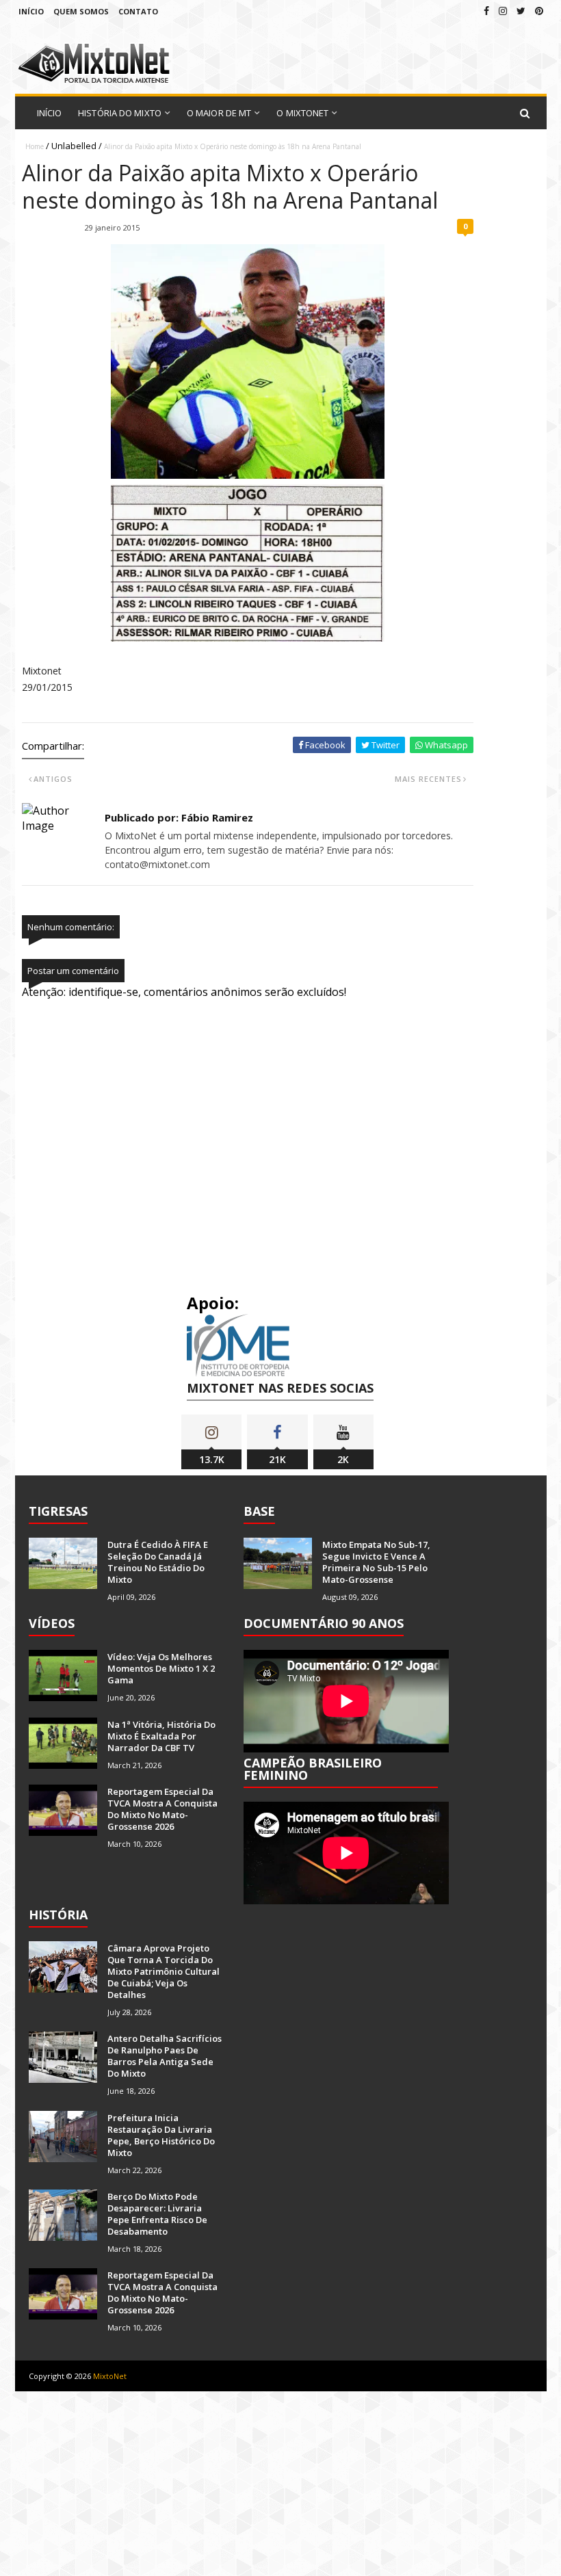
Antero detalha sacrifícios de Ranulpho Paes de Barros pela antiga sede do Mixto (165, 2056)
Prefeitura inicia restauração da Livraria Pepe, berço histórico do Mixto (161, 2135)
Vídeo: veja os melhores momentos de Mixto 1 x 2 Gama (161, 1668)
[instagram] (503, 11)
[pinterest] (539, 11)
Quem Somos (81, 11)
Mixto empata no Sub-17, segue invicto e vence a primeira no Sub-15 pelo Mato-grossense (376, 1562)
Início (31, 11)
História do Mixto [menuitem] (120, 113)
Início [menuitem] (50, 113)
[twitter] (521, 11)
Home (35, 146)
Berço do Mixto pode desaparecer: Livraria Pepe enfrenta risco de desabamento (157, 2214)
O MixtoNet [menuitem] (302, 113)
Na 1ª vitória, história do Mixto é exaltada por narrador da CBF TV (161, 1736)
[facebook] (486, 11)
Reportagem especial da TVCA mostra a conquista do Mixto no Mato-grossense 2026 (162, 1809)
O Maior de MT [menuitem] (219, 113)
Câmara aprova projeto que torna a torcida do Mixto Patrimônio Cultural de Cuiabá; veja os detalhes (164, 1971)
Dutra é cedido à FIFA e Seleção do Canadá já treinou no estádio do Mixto (158, 1562)
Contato (138, 11)
